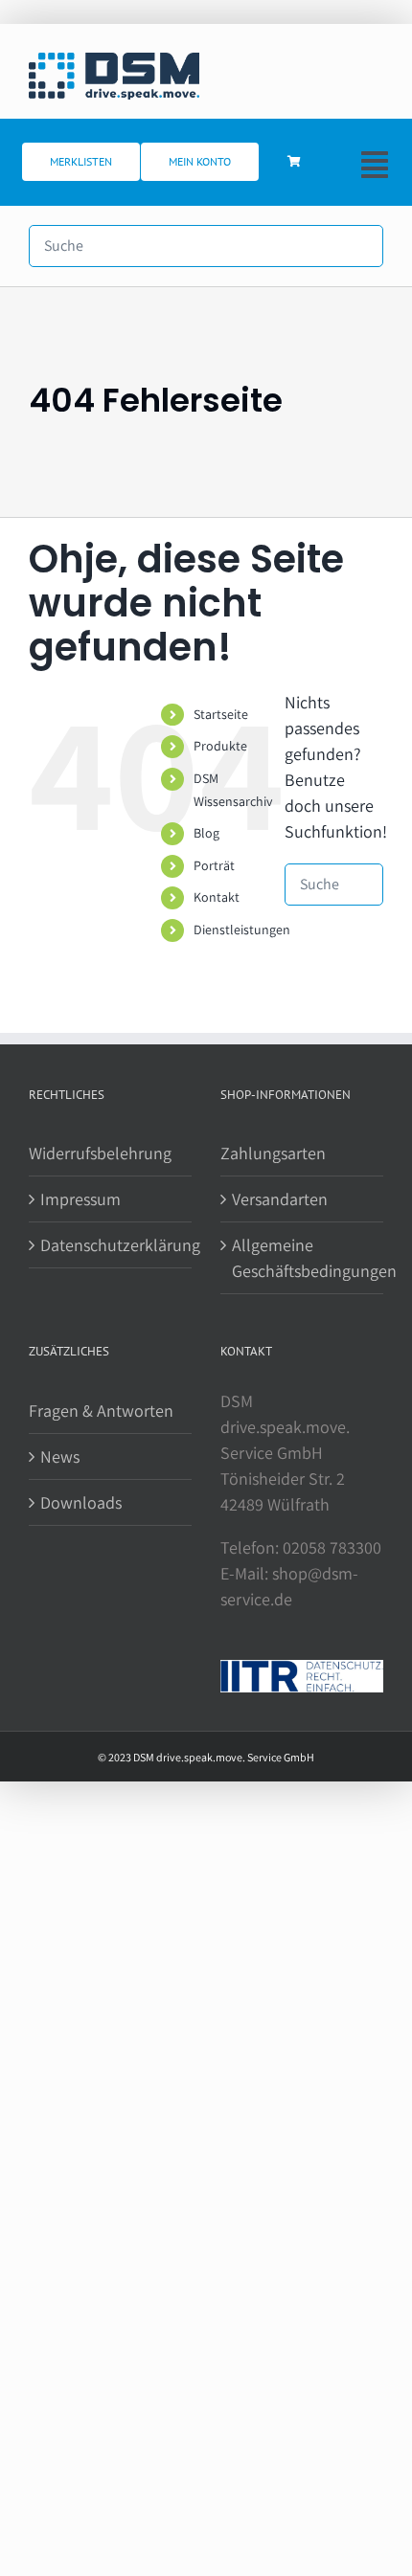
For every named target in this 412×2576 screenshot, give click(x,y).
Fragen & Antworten (101, 1411)
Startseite (221, 714)
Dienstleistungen (242, 930)
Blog (206, 833)
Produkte (220, 746)
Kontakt (217, 897)
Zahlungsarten (273, 1153)
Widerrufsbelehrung (100, 1153)
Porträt (214, 865)
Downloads (81, 1502)
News (60, 1456)
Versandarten (280, 1199)
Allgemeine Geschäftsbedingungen (303, 1258)
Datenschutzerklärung (111, 1245)
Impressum (80, 1199)
